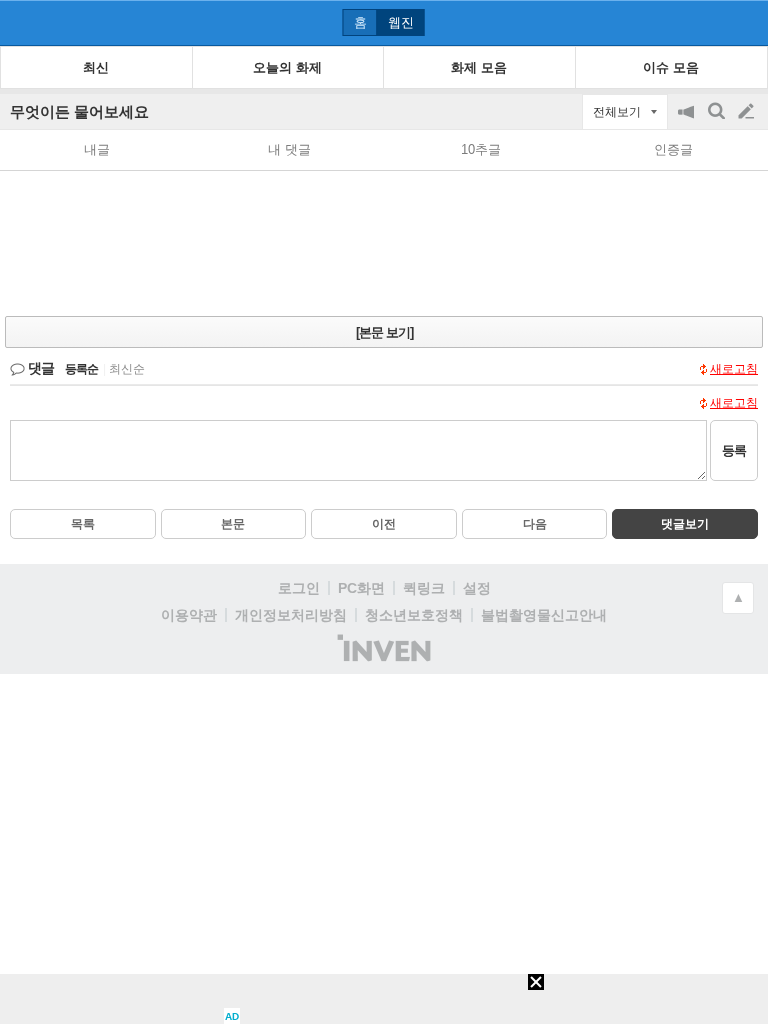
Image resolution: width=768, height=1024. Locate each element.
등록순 (81, 369)
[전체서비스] (744, 22)
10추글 (481, 149)
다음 (535, 524)
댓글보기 (685, 524)
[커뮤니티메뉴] (21, 22)
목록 (83, 524)
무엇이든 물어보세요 (79, 111)
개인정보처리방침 (291, 615)
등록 (734, 450)
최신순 (127, 369)
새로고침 (734, 369)
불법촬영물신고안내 (544, 615)
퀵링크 (424, 588)
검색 (718, 121)
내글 (97, 149)
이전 (384, 524)
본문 (233, 524)
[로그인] (708, 22)
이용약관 (189, 615)
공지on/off (688, 121)
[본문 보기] (384, 332)
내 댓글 (289, 149)
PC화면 (361, 588)
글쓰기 (748, 112)
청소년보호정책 (414, 615)
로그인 (299, 588)
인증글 (673, 149)
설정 (477, 588)
